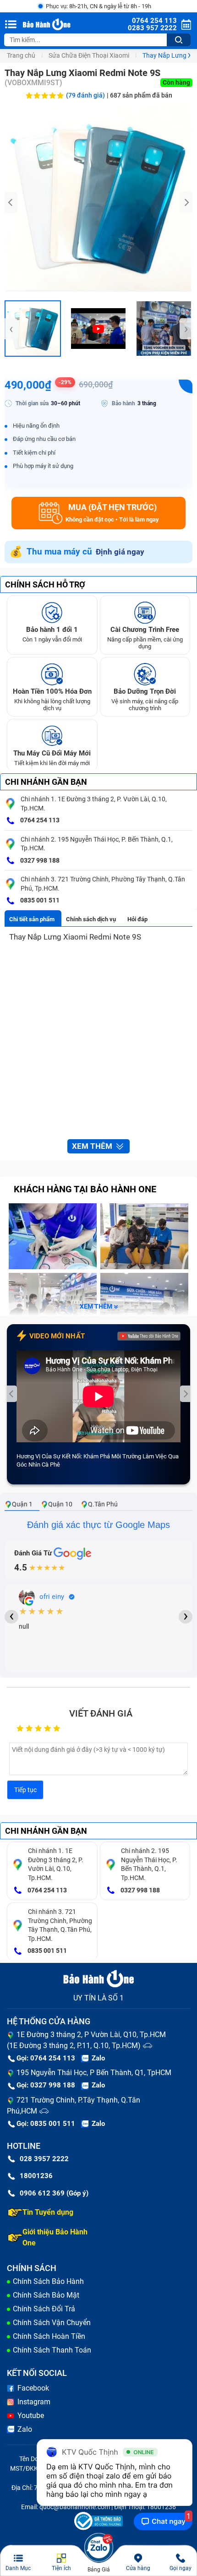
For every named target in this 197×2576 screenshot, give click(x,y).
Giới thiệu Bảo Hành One (55, 2237)
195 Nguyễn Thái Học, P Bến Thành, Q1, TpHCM (94, 2073)
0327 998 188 (39, 860)
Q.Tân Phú (103, 1504)
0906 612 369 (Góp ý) (54, 2193)
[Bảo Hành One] (47, 24)
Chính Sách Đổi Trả (44, 2309)
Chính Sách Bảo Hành (48, 2281)
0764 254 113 (39, 820)
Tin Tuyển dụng (48, 2212)
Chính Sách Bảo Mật (46, 2295)
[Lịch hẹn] (186, 24)
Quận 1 (22, 1504)
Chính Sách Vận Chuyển (52, 2323)
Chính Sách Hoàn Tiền (49, 2336)
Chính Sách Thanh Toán (52, 2350)
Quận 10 (60, 1504)
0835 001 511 (39, 900)
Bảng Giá (99, 2570)
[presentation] (11, 202)
